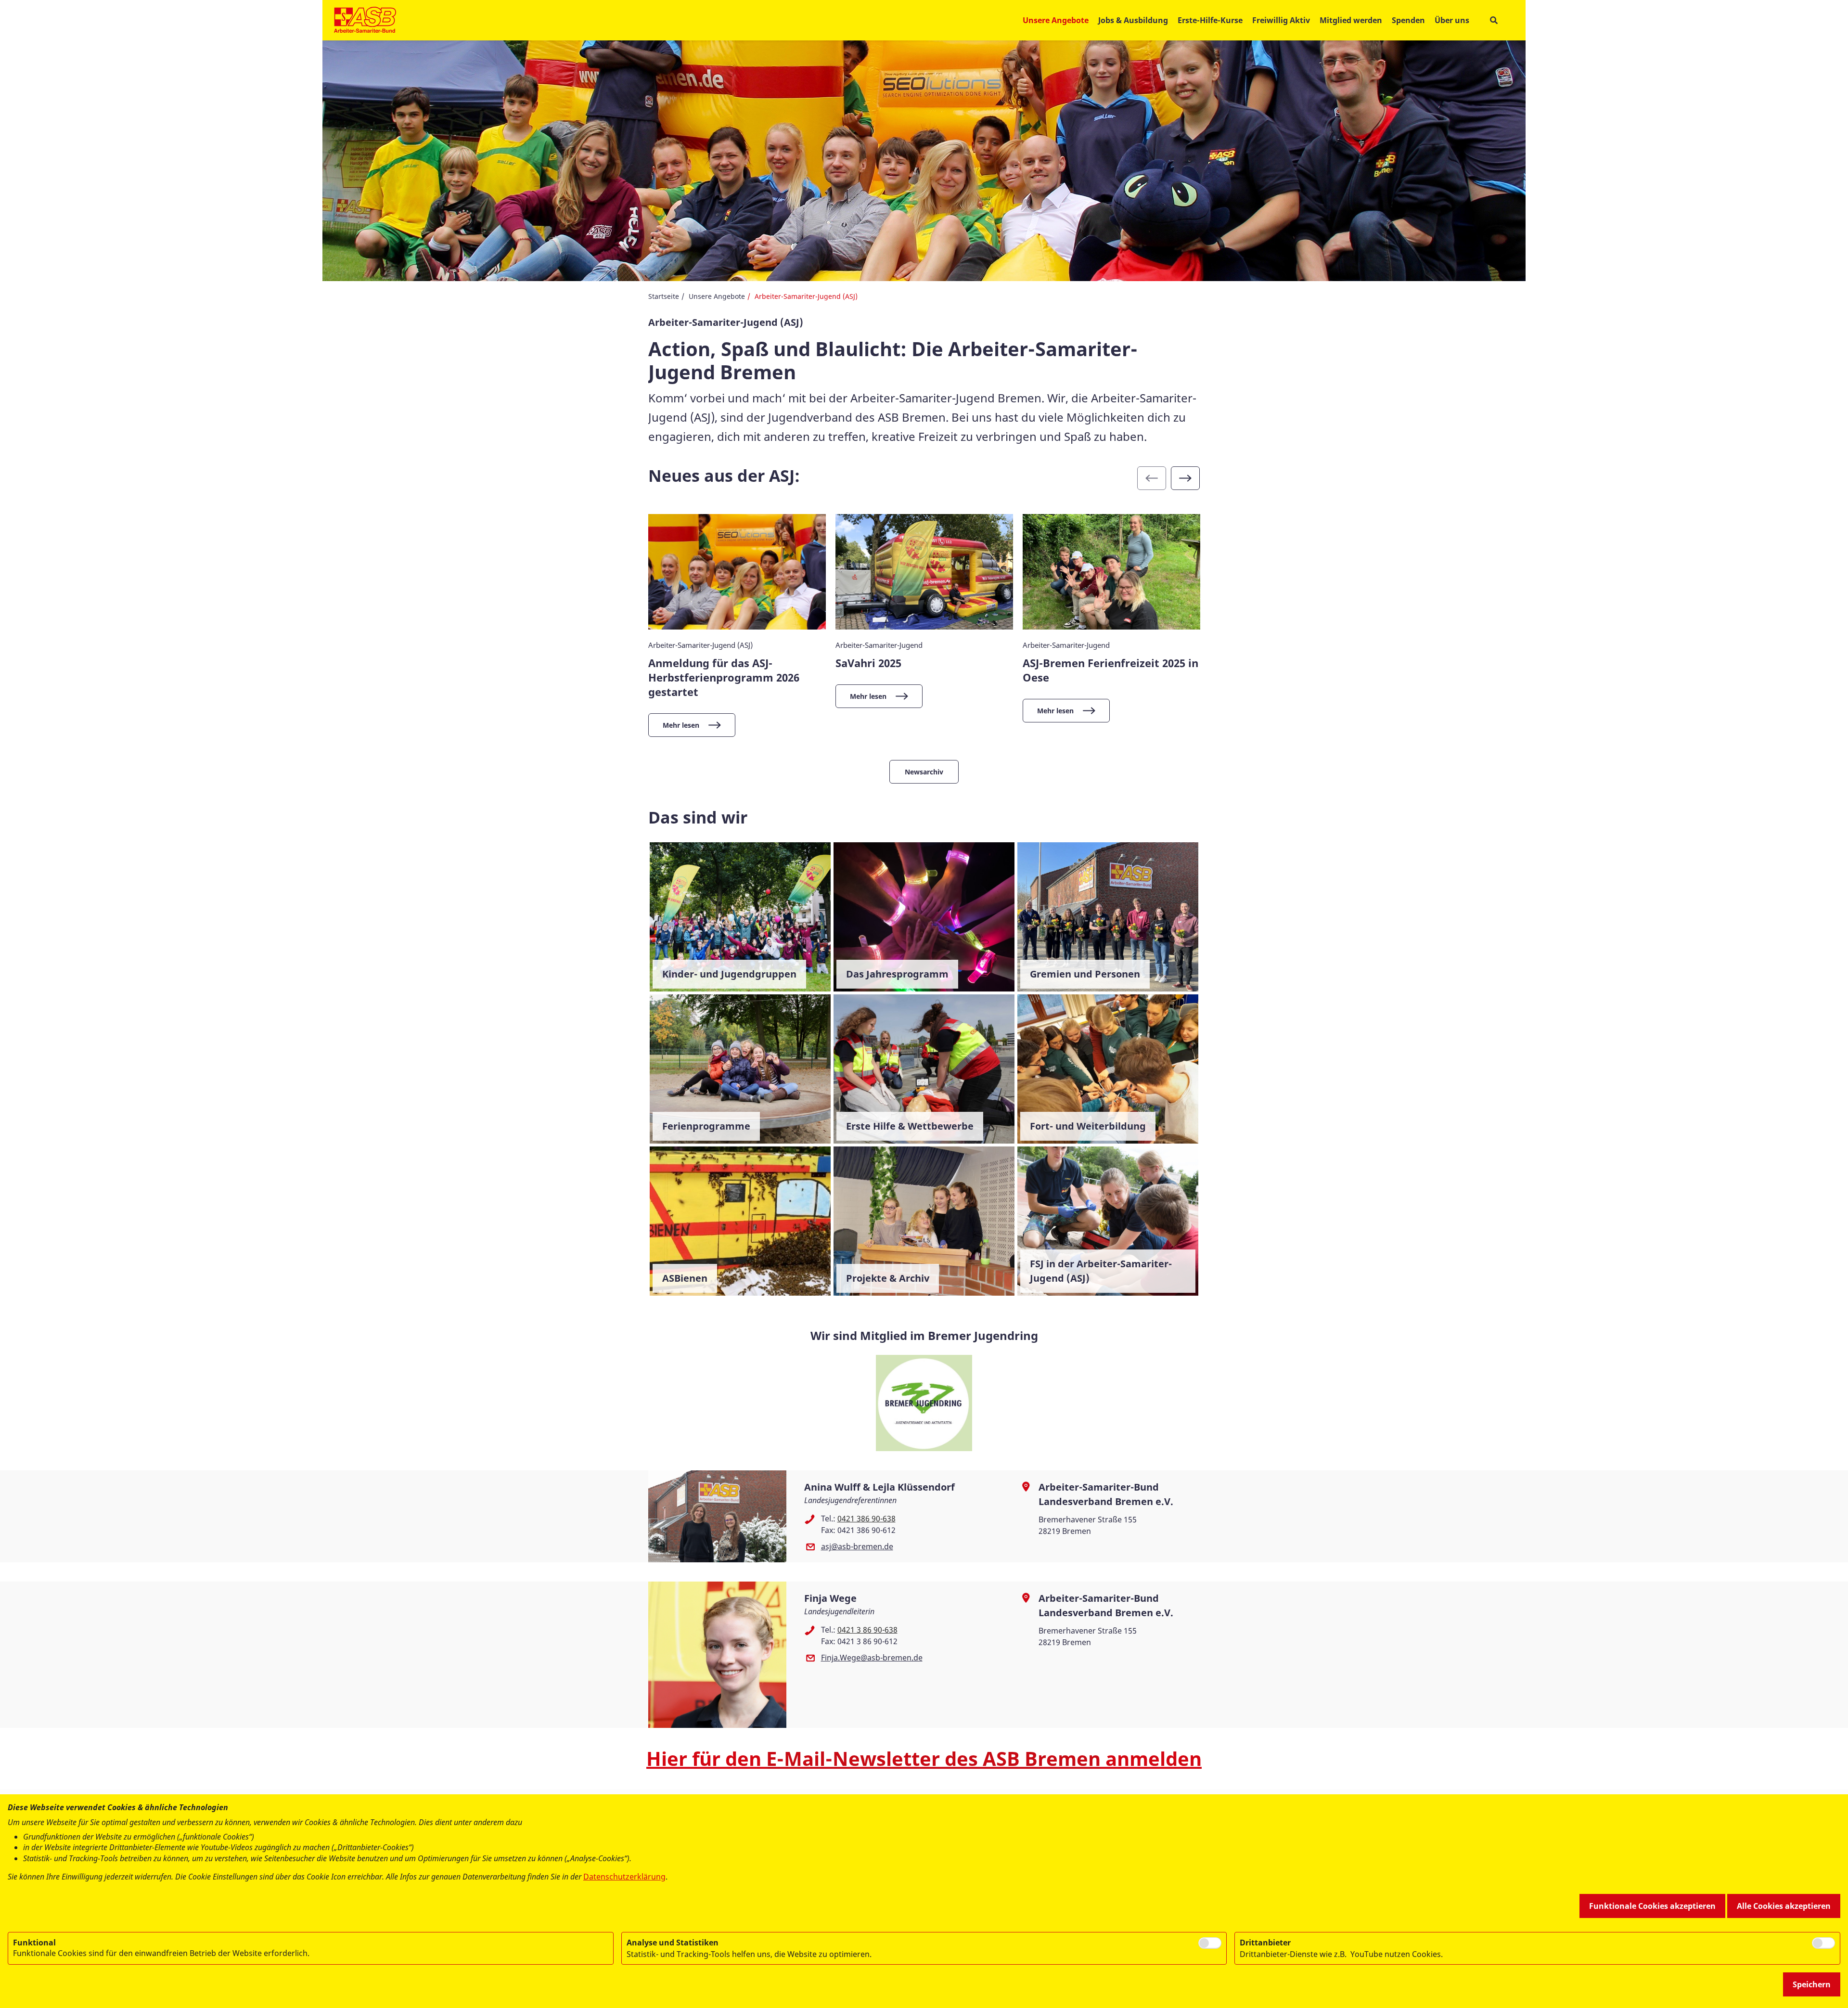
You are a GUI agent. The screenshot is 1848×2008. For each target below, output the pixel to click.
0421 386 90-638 (866, 1519)
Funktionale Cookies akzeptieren (1652, 1906)
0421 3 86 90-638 (867, 1630)
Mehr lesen (681, 725)
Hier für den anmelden (924, 1758)
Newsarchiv (924, 772)
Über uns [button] (1452, 20)
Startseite (664, 296)
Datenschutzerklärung (624, 1877)
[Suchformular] (1494, 20)
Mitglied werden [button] (1351, 20)
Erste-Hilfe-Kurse (1210, 20)
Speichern (1812, 1984)
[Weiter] (1185, 478)
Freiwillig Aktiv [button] (1281, 20)
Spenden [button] (1408, 20)
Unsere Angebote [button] (1056, 20)
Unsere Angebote (717, 296)
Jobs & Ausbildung (1133, 20)
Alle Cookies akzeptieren (1784, 1906)
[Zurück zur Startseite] (365, 20)
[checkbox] (1210, 1943)
